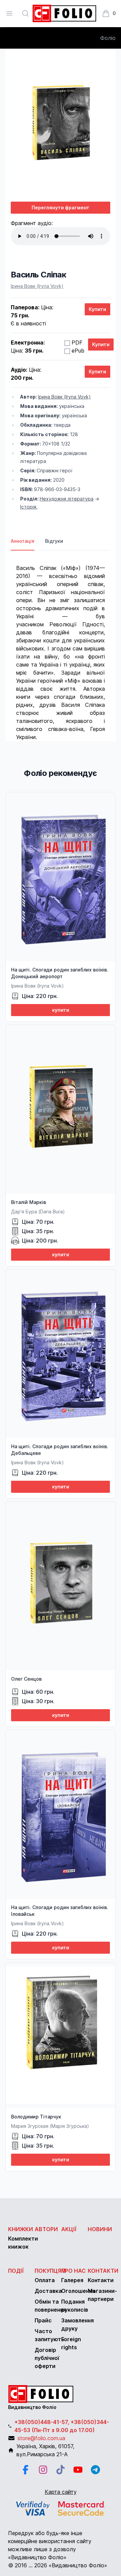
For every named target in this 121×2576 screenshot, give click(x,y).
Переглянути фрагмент (61, 207)
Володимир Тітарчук (36, 2117)
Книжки (21, 2229)
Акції (69, 2229)
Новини (100, 2229)
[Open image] (61, 125)
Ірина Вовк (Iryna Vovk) (37, 286)
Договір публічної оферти (47, 2358)
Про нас (73, 2271)
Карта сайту (61, 2492)
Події (16, 2271)
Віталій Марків (29, 1202)
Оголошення (78, 2291)
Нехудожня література (67, 499)
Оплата (45, 2280)
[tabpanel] (61, 646)
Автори (46, 2229)
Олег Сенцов (26, 1679)
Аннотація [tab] (23, 541)
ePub (78, 351)
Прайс (43, 2320)
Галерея (72, 2280)
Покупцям (50, 2271)
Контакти (103, 2271)
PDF (77, 343)
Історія (28, 507)
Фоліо (108, 38)
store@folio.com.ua (41, 2438)
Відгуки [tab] (54, 541)
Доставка (48, 2291)
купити (61, 1010)
